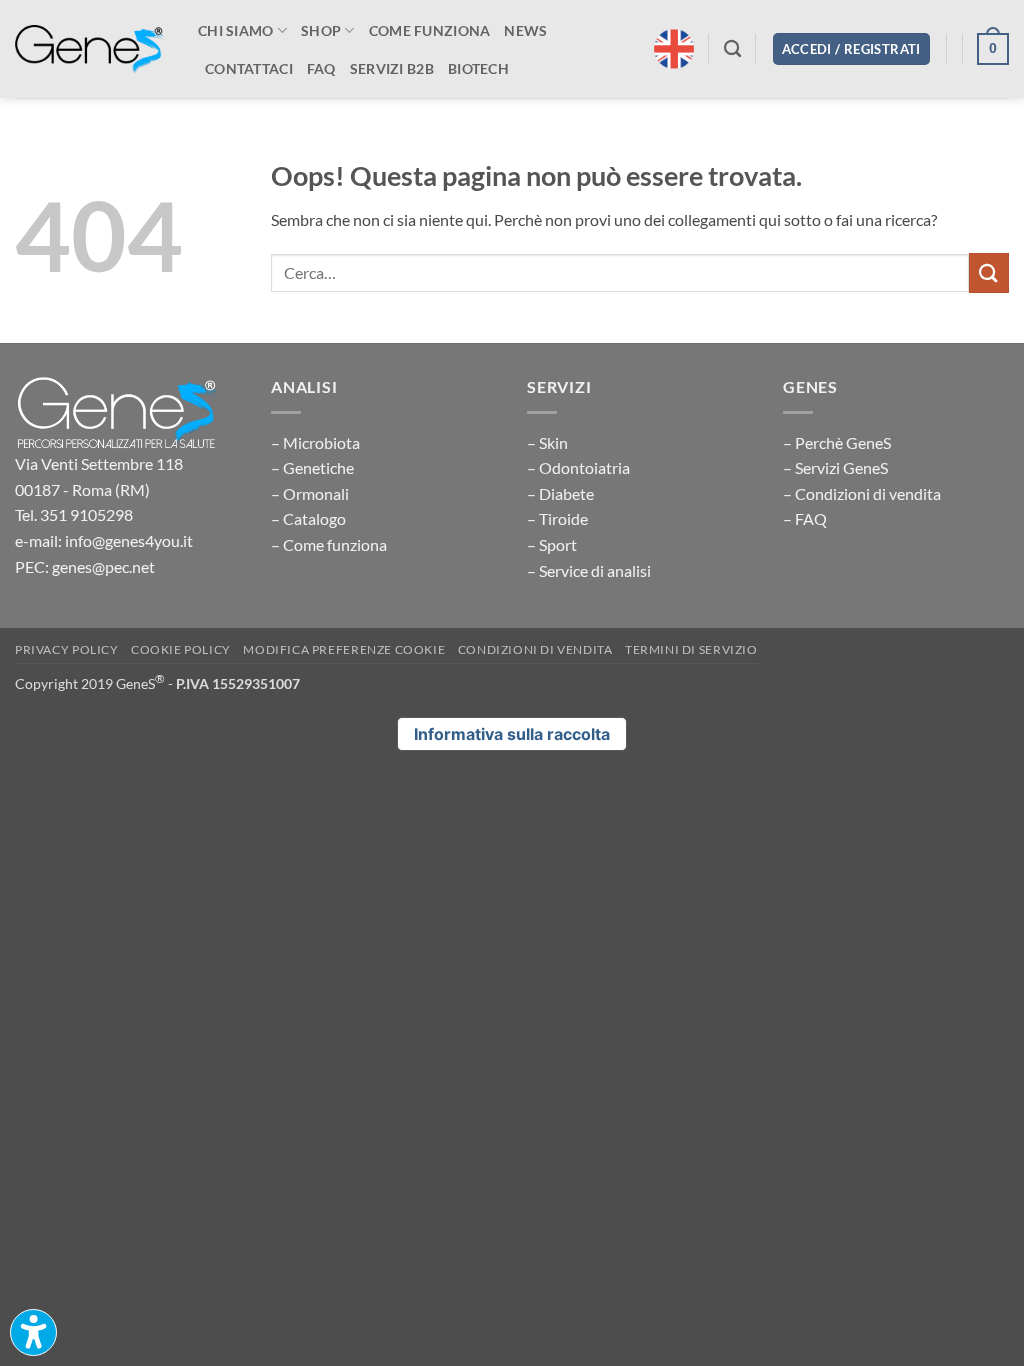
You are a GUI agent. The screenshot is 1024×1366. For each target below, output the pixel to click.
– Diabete (560, 493)
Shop (321, 30)
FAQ (321, 68)
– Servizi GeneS (835, 467)
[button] (851, 49)
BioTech (478, 68)
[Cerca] (732, 49)
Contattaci (249, 68)
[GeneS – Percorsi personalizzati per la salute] (90, 49)
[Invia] (989, 272)
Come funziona (430, 30)
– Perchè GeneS (837, 442)
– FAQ (805, 518)
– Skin (547, 442)
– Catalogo (308, 518)
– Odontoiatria (578, 467)
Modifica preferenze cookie (344, 649)
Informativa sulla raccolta (512, 734)
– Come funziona (329, 544)
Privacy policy (67, 649)
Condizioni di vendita (535, 649)
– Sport (552, 544)
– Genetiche (312, 467)
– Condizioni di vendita (862, 493)
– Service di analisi (589, 570)
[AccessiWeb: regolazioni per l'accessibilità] (33, 1332)
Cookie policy (181, 649)
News (525, 30)
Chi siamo (236, 30)
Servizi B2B (392, 68)
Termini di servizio (691, 649)
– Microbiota (315, 442)
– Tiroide (557, 518)
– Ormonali (310, 493)
